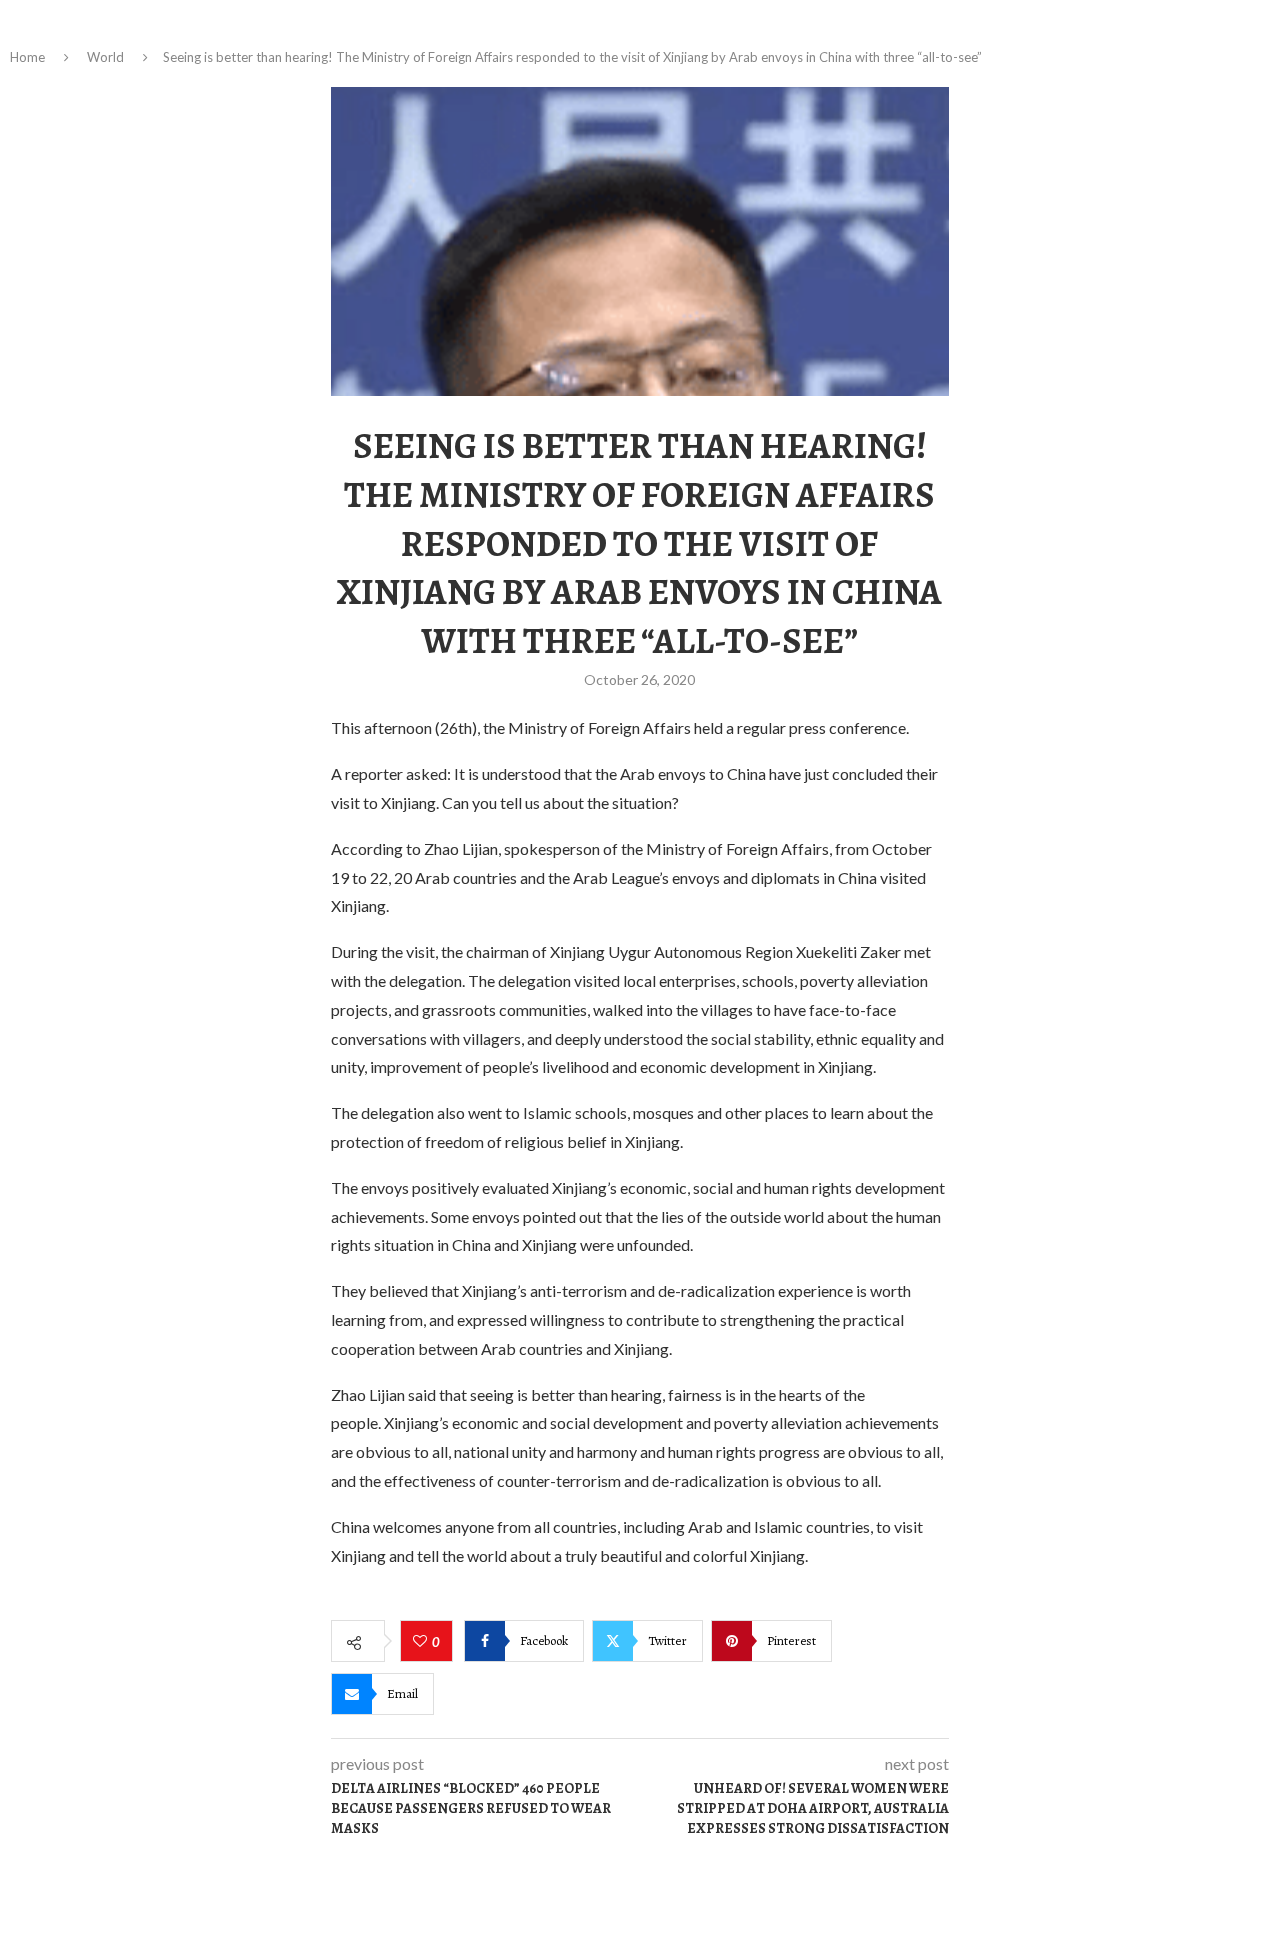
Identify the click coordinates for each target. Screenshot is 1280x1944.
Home (27, 57)
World (105, 57)
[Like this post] (422, 1642)
